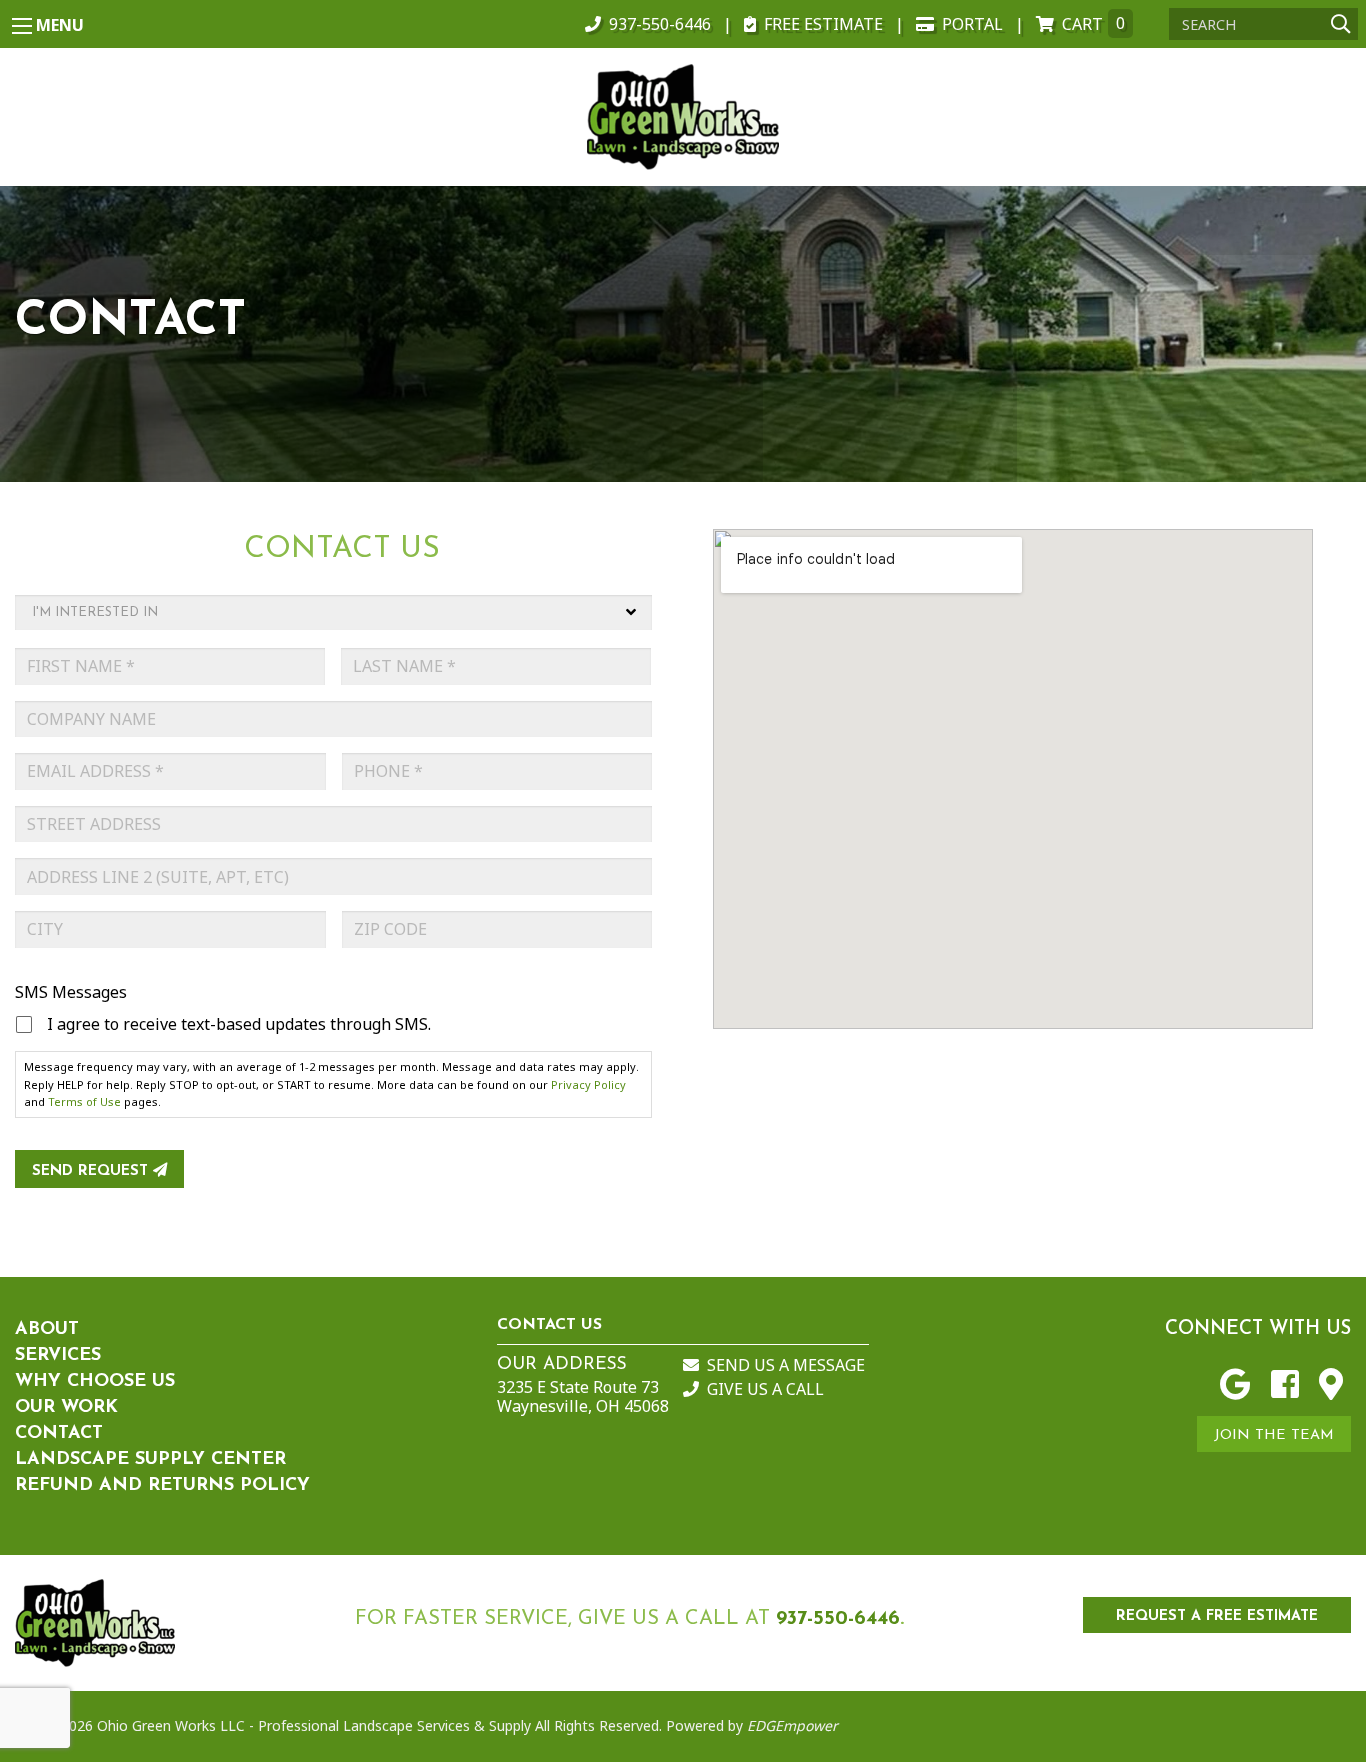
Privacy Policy (588, 1084)
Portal (972, 24)
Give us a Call (765, 1389)
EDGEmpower (790, 1725)
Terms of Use (84, 1101)
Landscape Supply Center (150, 1460)
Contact (59, 1434)
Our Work (66, 1408)
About (47, 1330)
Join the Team (1274, 1435)
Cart (1093, 24)
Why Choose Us (95, 1382)
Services (58, 1356)
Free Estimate (823, 24)
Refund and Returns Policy (162, 1486)
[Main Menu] (22, 26)
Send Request (92, 1171)
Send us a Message (786, 1365)
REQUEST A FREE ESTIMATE (1217, 1616)
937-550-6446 (660, 24)
